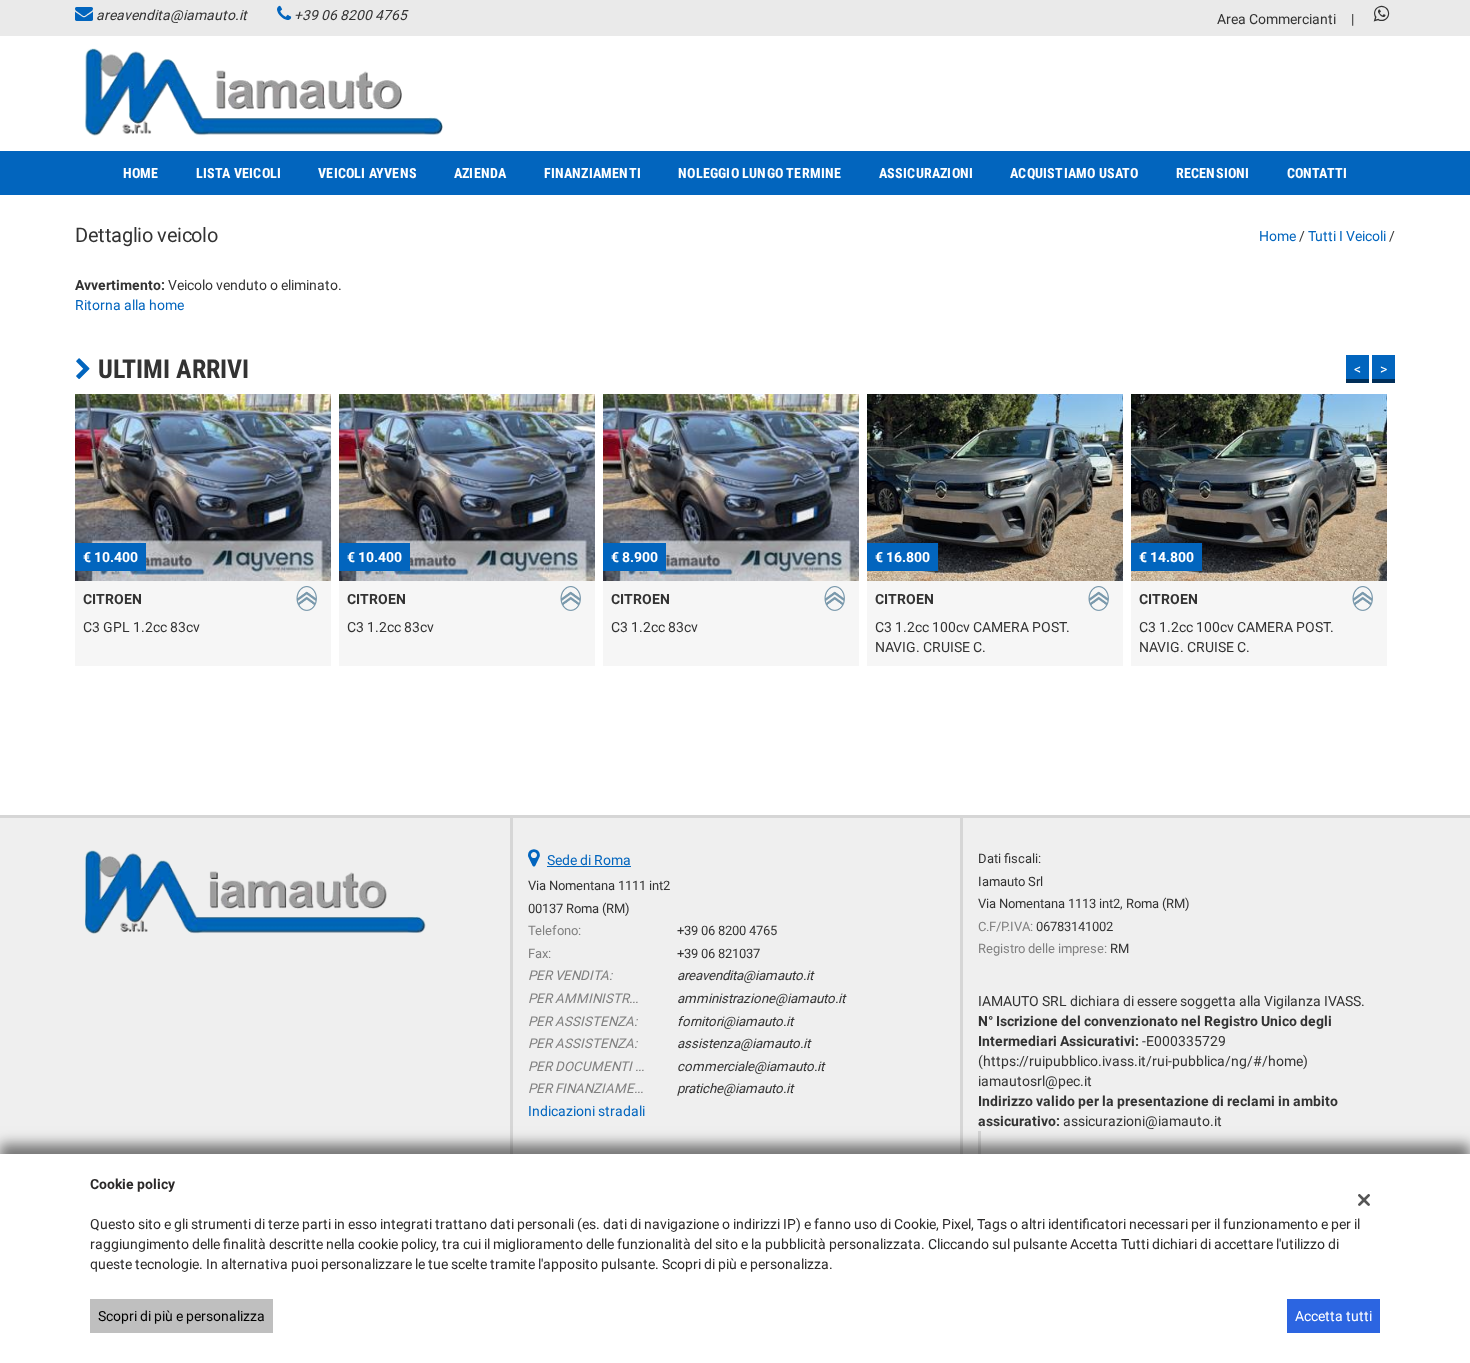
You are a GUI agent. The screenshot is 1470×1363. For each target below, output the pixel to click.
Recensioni (1213, 173)
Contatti (1317, 173)
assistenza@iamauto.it (743, 1043)
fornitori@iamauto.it (735, 1021)
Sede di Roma (589, 860)
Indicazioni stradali (586, 1111)
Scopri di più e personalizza (181, 1316)
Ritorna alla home (129, 305)
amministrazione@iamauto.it (761, 998)
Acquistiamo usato (1074, 173)
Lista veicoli (239, 173)
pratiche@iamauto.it (735, 1088)
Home (141, 173)
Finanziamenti (593, 173)
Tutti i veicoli (1347, 236)
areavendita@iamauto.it (171, 15)
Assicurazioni (926, 173)
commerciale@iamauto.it (750, 1066)
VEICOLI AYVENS (367, 173)
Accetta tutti (1333, 1316)
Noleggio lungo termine (759, 173)
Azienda (480, 173)
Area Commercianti (1276, 19)
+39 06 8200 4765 (350, 15)
